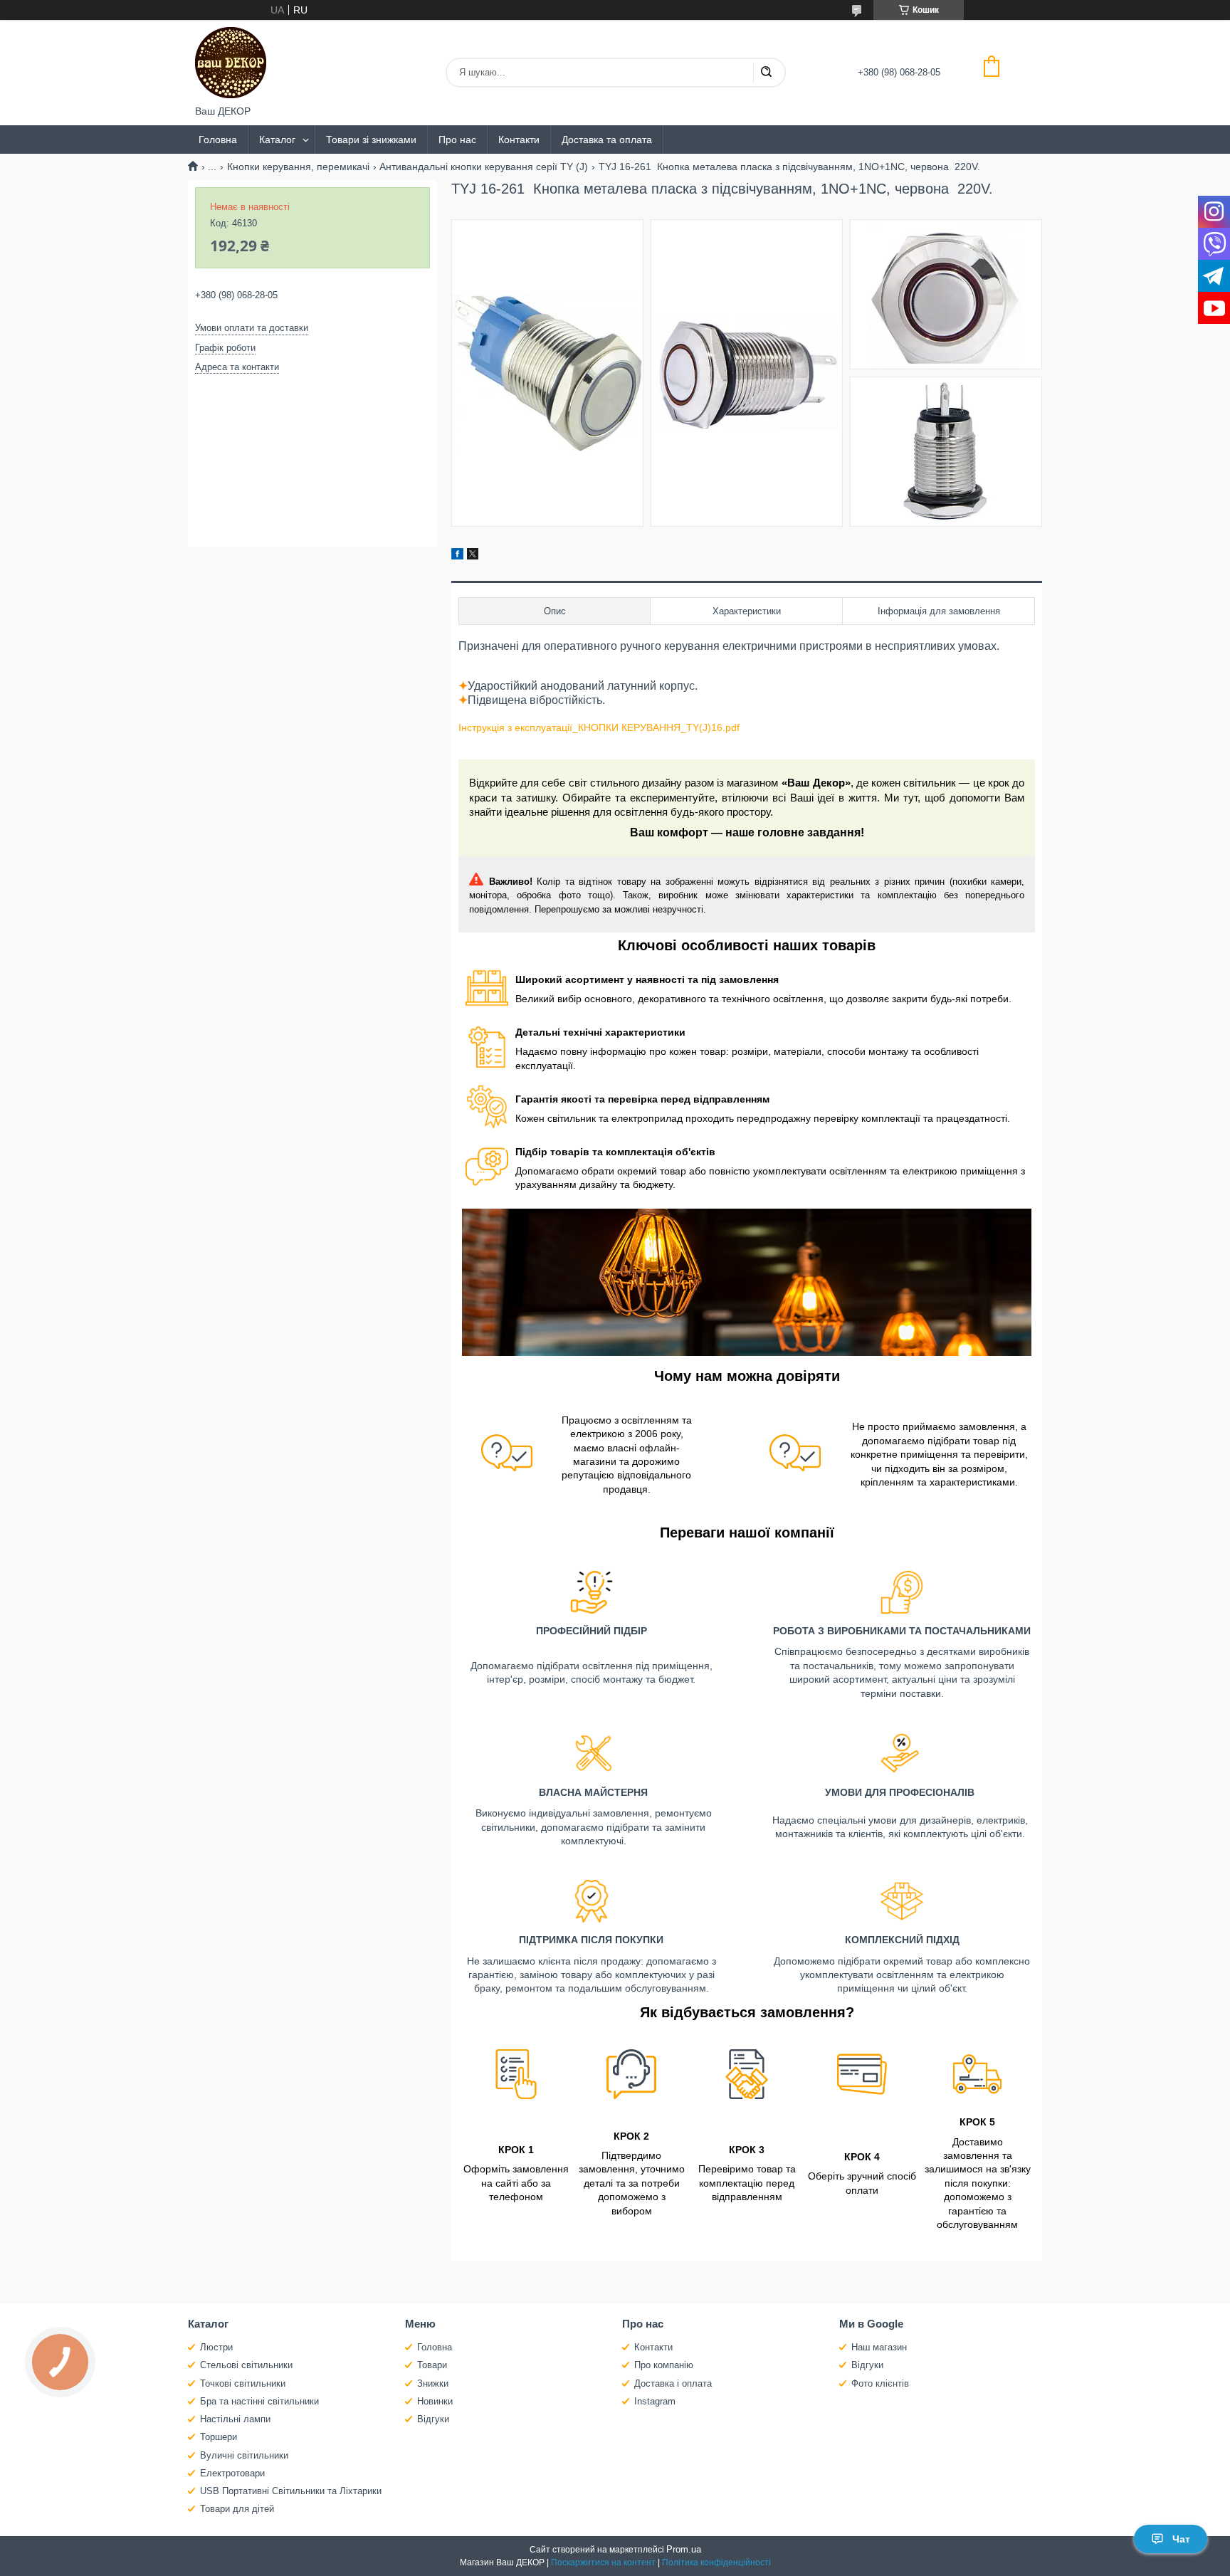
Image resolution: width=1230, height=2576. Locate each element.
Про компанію (664, 2365)
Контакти (519, 140)
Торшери (219, 2437)
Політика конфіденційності (716, 2562)
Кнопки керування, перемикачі (298, 167)
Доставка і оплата (673, 2383)
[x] (473, 556)
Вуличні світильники (244, 2455)
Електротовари (232, 2473)
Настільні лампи (235, 2419)
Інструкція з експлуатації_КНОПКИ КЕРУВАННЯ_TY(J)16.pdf (599, 727)
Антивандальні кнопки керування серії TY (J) (484, 167)
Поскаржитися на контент (603, 2562)
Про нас (457, 140)
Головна (218, 140)
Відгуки (433, 2419)
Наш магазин (879, 2347)
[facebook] (457, 556)
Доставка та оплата (607, 140)
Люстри (216, 2347)
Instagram (655, 2401)
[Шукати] (766, 73)
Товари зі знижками (371, 140)
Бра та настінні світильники (259, 2401)
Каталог (277, 140)
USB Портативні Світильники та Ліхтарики (291, 2491)
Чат (1181, 2539)
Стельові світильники (246, 2365)
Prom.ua (684, 2549)
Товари (432, 2365)
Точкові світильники (243, 2383)
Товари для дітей (237, 2509)
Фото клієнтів (880, 2383)
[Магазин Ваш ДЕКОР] (231, 63)
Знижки (433, 2383)
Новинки (435, 2401)
